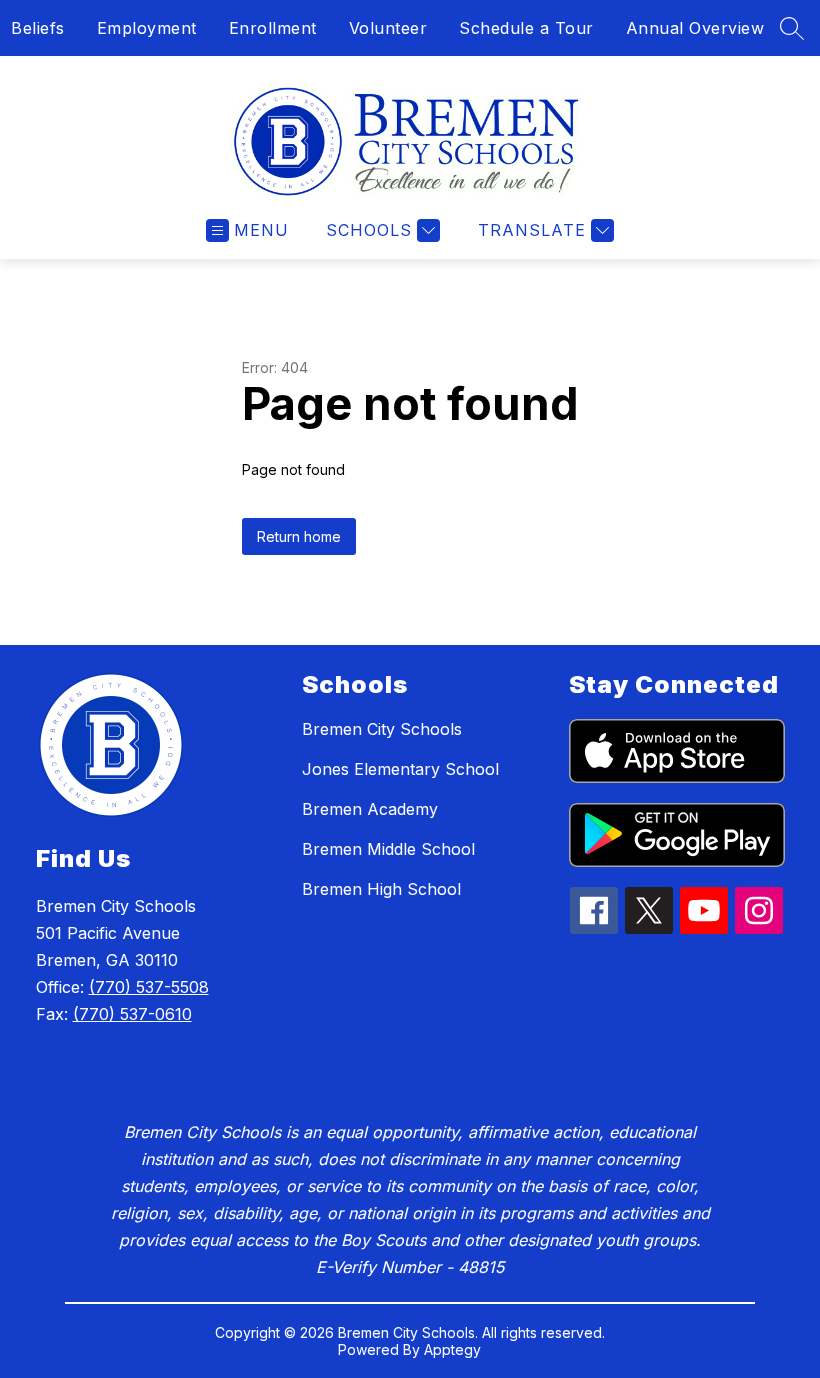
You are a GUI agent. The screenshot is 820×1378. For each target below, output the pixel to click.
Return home (299, 536)
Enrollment (273, 28)
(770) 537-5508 (149, 987)
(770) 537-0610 (132, 1014)
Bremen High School (381, 889)
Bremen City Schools (382, 729)
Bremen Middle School (388, 849)
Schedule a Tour (526, 28)
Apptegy (452, 1349)
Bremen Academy (370, 809)
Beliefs (38, 28)
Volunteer (388, 28)
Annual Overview (695, 28)
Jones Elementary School (400, 769)
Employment (147, 28)
